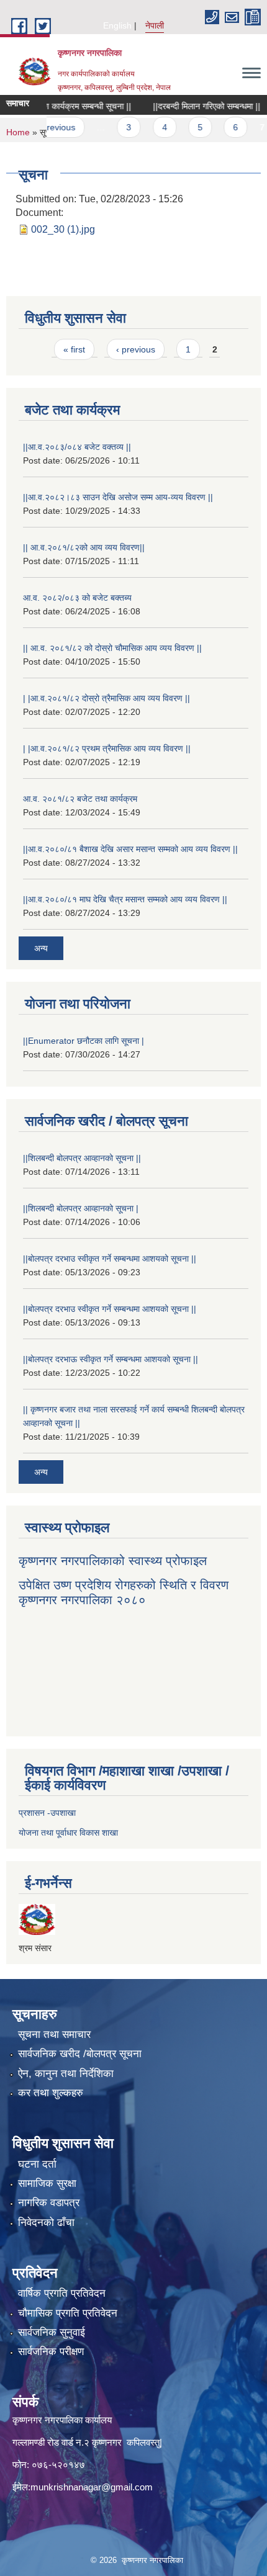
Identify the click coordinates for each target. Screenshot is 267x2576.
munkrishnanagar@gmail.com (92, 2487)
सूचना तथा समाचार (54, 2035)
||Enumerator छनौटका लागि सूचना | (84, 1041)
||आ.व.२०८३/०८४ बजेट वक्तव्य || (77, 447)
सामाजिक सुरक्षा (47, 2183)
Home (18, 132)
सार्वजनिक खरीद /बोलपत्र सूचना (80, 2054)
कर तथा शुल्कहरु (51, 2093)
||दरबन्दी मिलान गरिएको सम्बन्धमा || (191, 106)
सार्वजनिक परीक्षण (51, 2352)
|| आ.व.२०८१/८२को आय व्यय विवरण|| (84, 547)
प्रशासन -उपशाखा (47, 1813)
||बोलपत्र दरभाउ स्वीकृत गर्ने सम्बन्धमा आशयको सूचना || (110, 1259)
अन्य (41, 948)
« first (74, 349)
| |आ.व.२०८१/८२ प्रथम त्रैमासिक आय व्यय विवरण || (107, 748)
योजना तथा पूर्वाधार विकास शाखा (68, 1833)
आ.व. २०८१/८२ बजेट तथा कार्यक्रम (80, 799)
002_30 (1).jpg (63, 229)
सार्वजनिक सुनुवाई (52, 2332)
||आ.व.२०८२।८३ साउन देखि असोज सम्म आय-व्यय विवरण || (118, 497)
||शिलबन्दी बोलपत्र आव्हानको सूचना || (82, 1158)
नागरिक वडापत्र (49, 2203)
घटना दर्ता (37, 2164)
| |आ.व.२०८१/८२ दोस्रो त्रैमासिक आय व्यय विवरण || (106, 698)
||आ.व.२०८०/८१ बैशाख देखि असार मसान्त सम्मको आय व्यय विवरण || (130, 849)
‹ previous (136, 349)
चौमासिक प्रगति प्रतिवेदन (68, 2313)
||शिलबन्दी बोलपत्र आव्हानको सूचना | (81, 1208)
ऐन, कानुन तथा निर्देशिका (66, 2074)
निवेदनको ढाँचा (46, 2223)
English (117, 25)
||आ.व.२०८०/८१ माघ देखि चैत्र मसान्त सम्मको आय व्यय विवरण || (125, 899)
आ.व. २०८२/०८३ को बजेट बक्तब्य (77, 598)
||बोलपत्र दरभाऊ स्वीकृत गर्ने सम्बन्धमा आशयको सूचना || (111, 1359)
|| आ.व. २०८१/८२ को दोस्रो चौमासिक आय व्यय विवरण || (112, 648)
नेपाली (155, 25)
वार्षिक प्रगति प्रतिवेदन (62, 2293)
